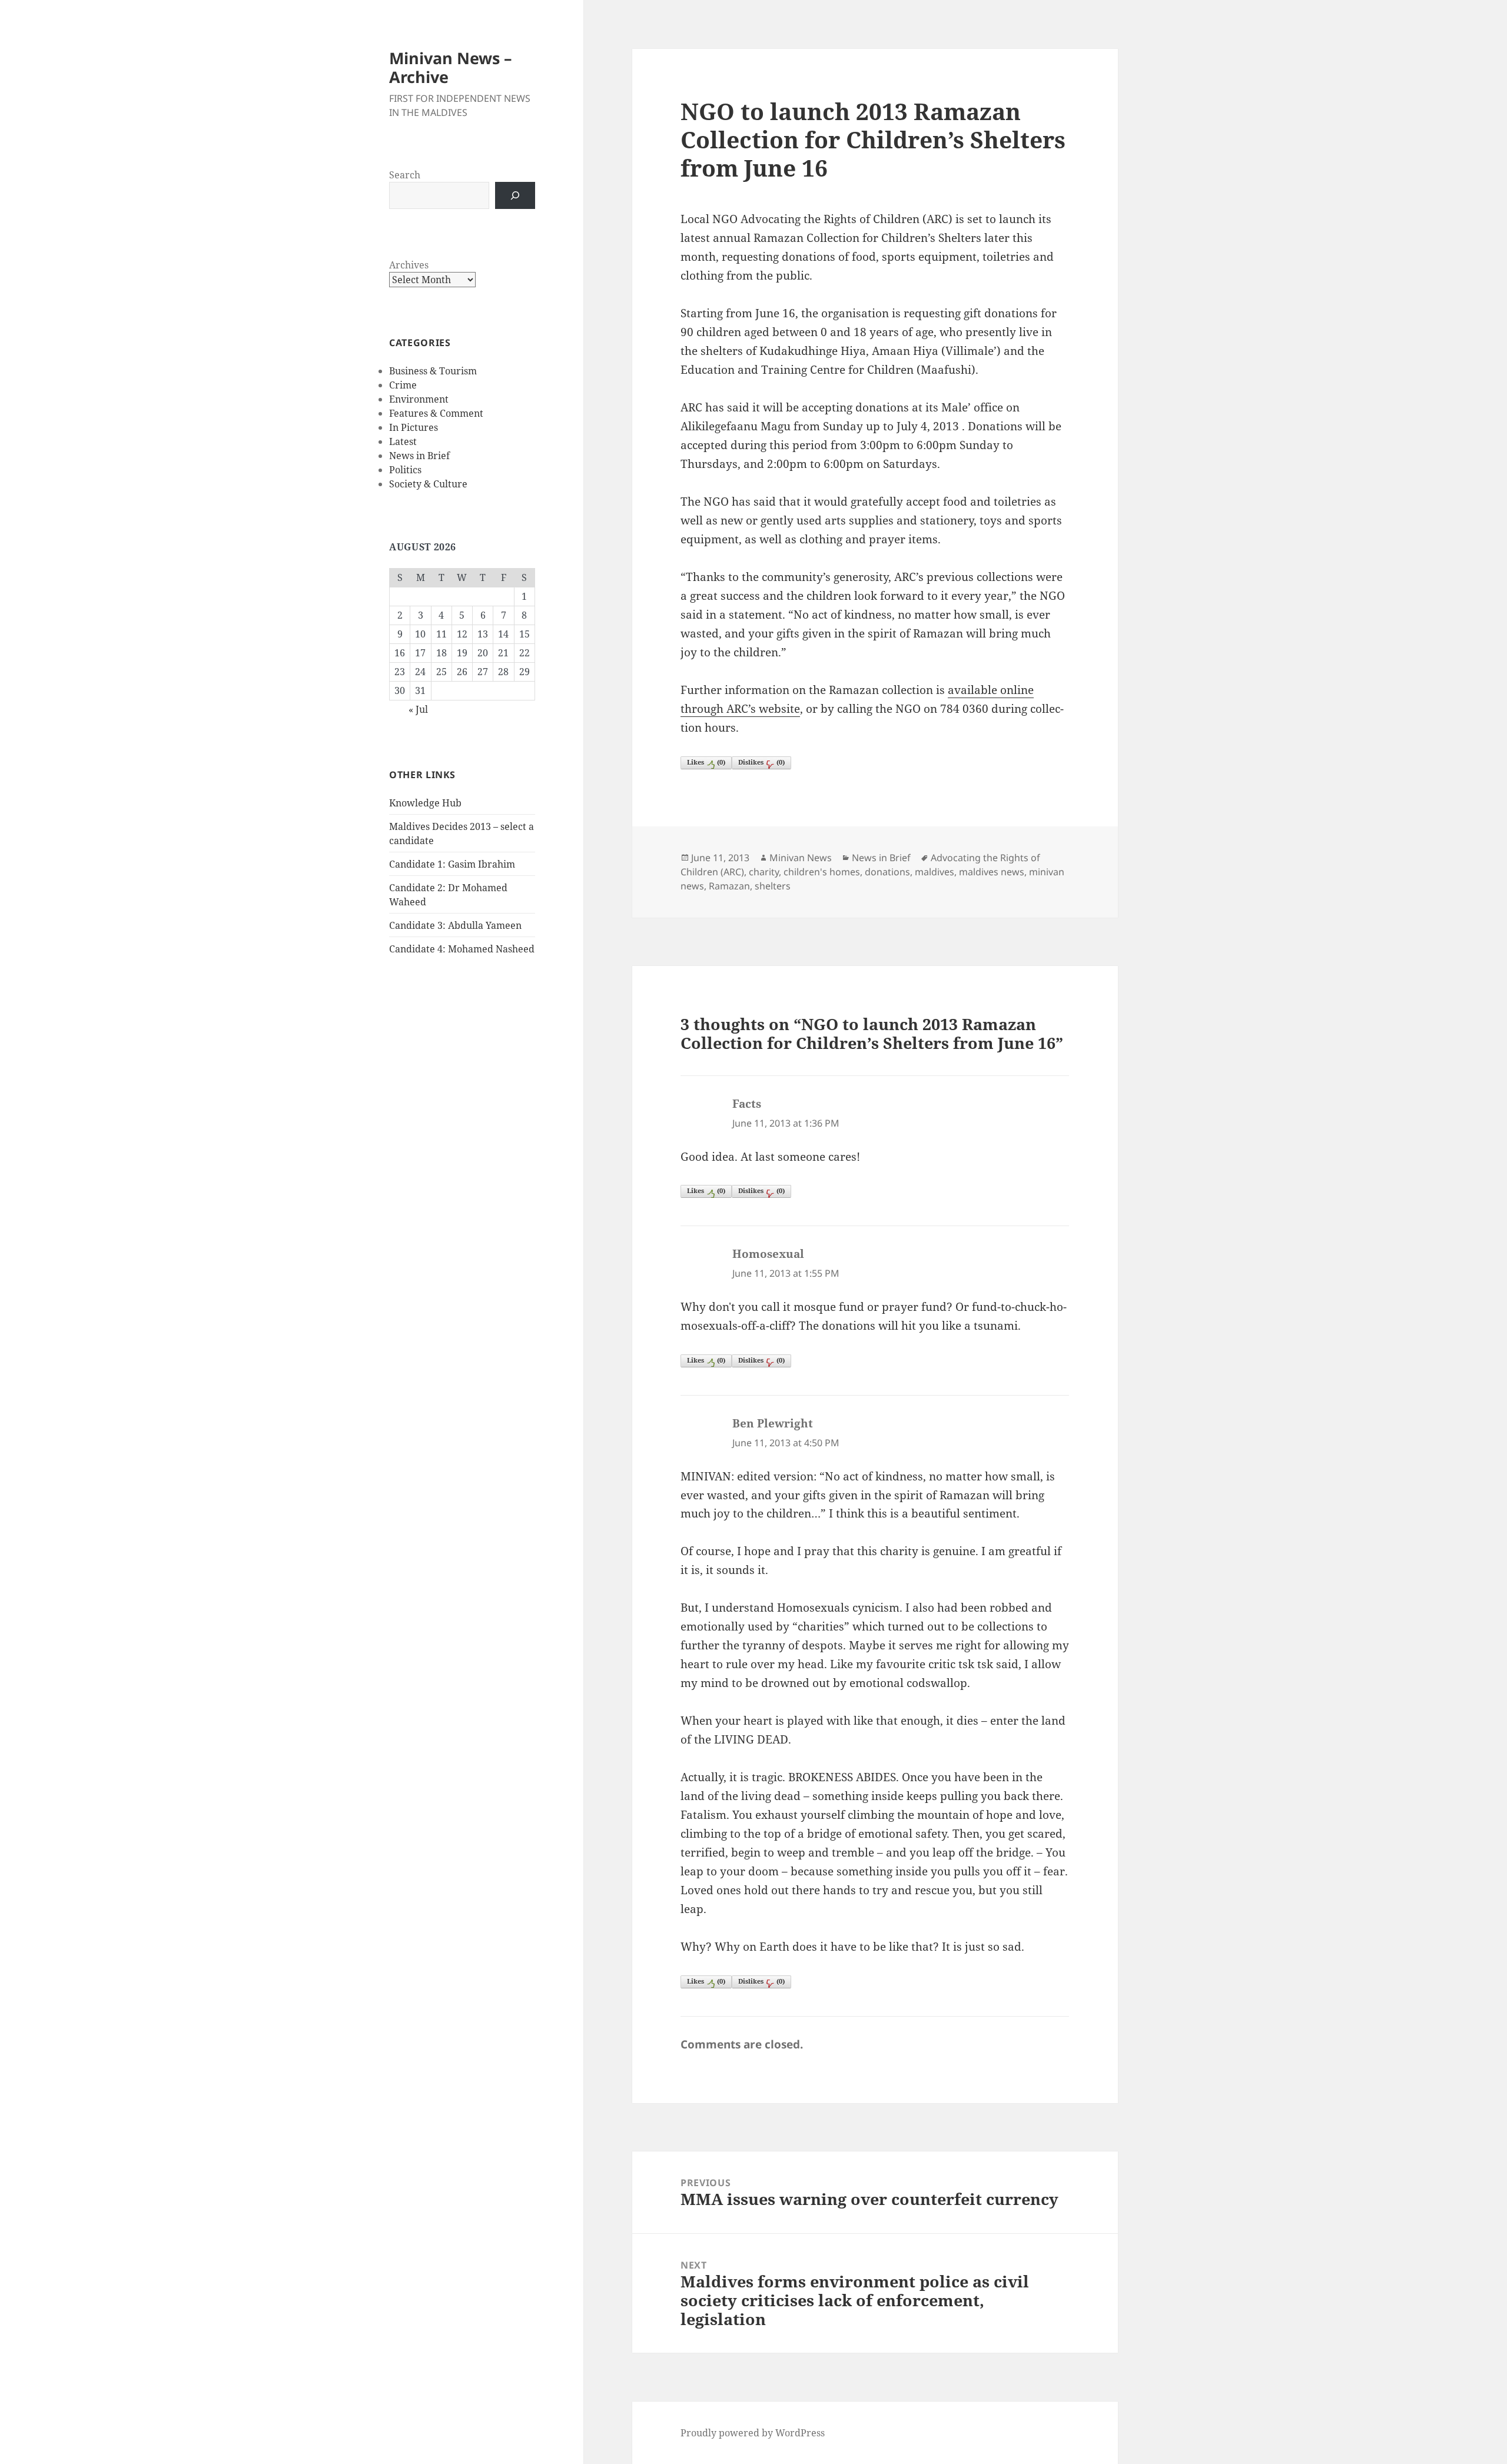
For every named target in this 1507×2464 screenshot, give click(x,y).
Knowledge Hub (425, 803)
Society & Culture (428, 484)
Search (405, 175)
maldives (935, 872)
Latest (403, 441)
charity (764, 872)
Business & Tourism (433, 371)
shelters (773, 886)
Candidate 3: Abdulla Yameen (455, 925)
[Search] (515, 195)
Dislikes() (761, 762)
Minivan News (801, 858)
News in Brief (419, 456)
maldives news (992, 872)
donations (887, 872)
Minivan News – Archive (451, 67)
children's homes (822, 872)
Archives (409, 265)
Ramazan (729, 886)
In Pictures (414, 427)
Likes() (706, 762)
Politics (405, 470)
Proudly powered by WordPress (753, 2433)
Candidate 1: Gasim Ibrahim (452, 864)
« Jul (418, 709)
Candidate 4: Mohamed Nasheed (462, 949)
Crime (403, 385)
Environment (419, 399)
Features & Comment (436, 413)
